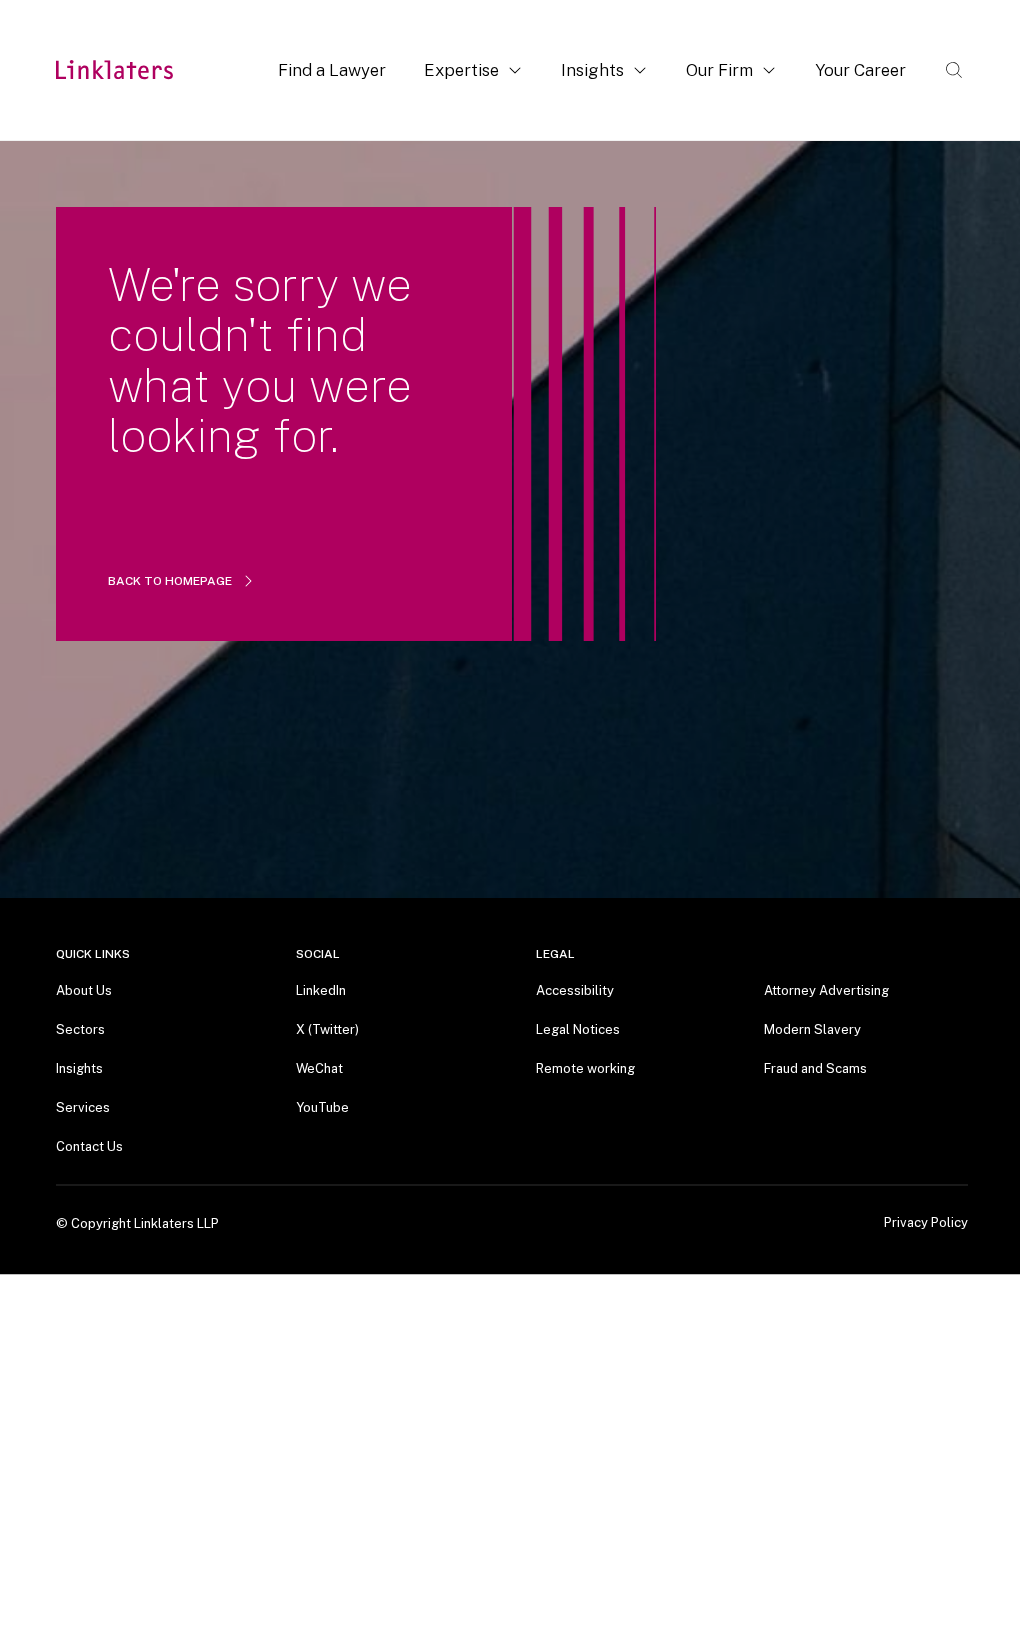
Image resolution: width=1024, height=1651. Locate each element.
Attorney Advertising (826, 990)
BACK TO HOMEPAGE (170, 581)
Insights (592, 70)
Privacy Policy (926, 1223)
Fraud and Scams (815, 1068)
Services (83, 1107)
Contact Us (89, 1146)
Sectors (80, 1029)
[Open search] (954, 70)
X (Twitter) (327, 1029)
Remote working (585, 1068)
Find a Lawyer (332, 70)
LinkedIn (321, 990)
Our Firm (719, 70)
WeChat (319, 1068)
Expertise (461, 70)
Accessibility (575, 990)
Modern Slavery (812, 1029)
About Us (84, 990)
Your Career (860, 70)
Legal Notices (578, 1029)
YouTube (322, 1107)
